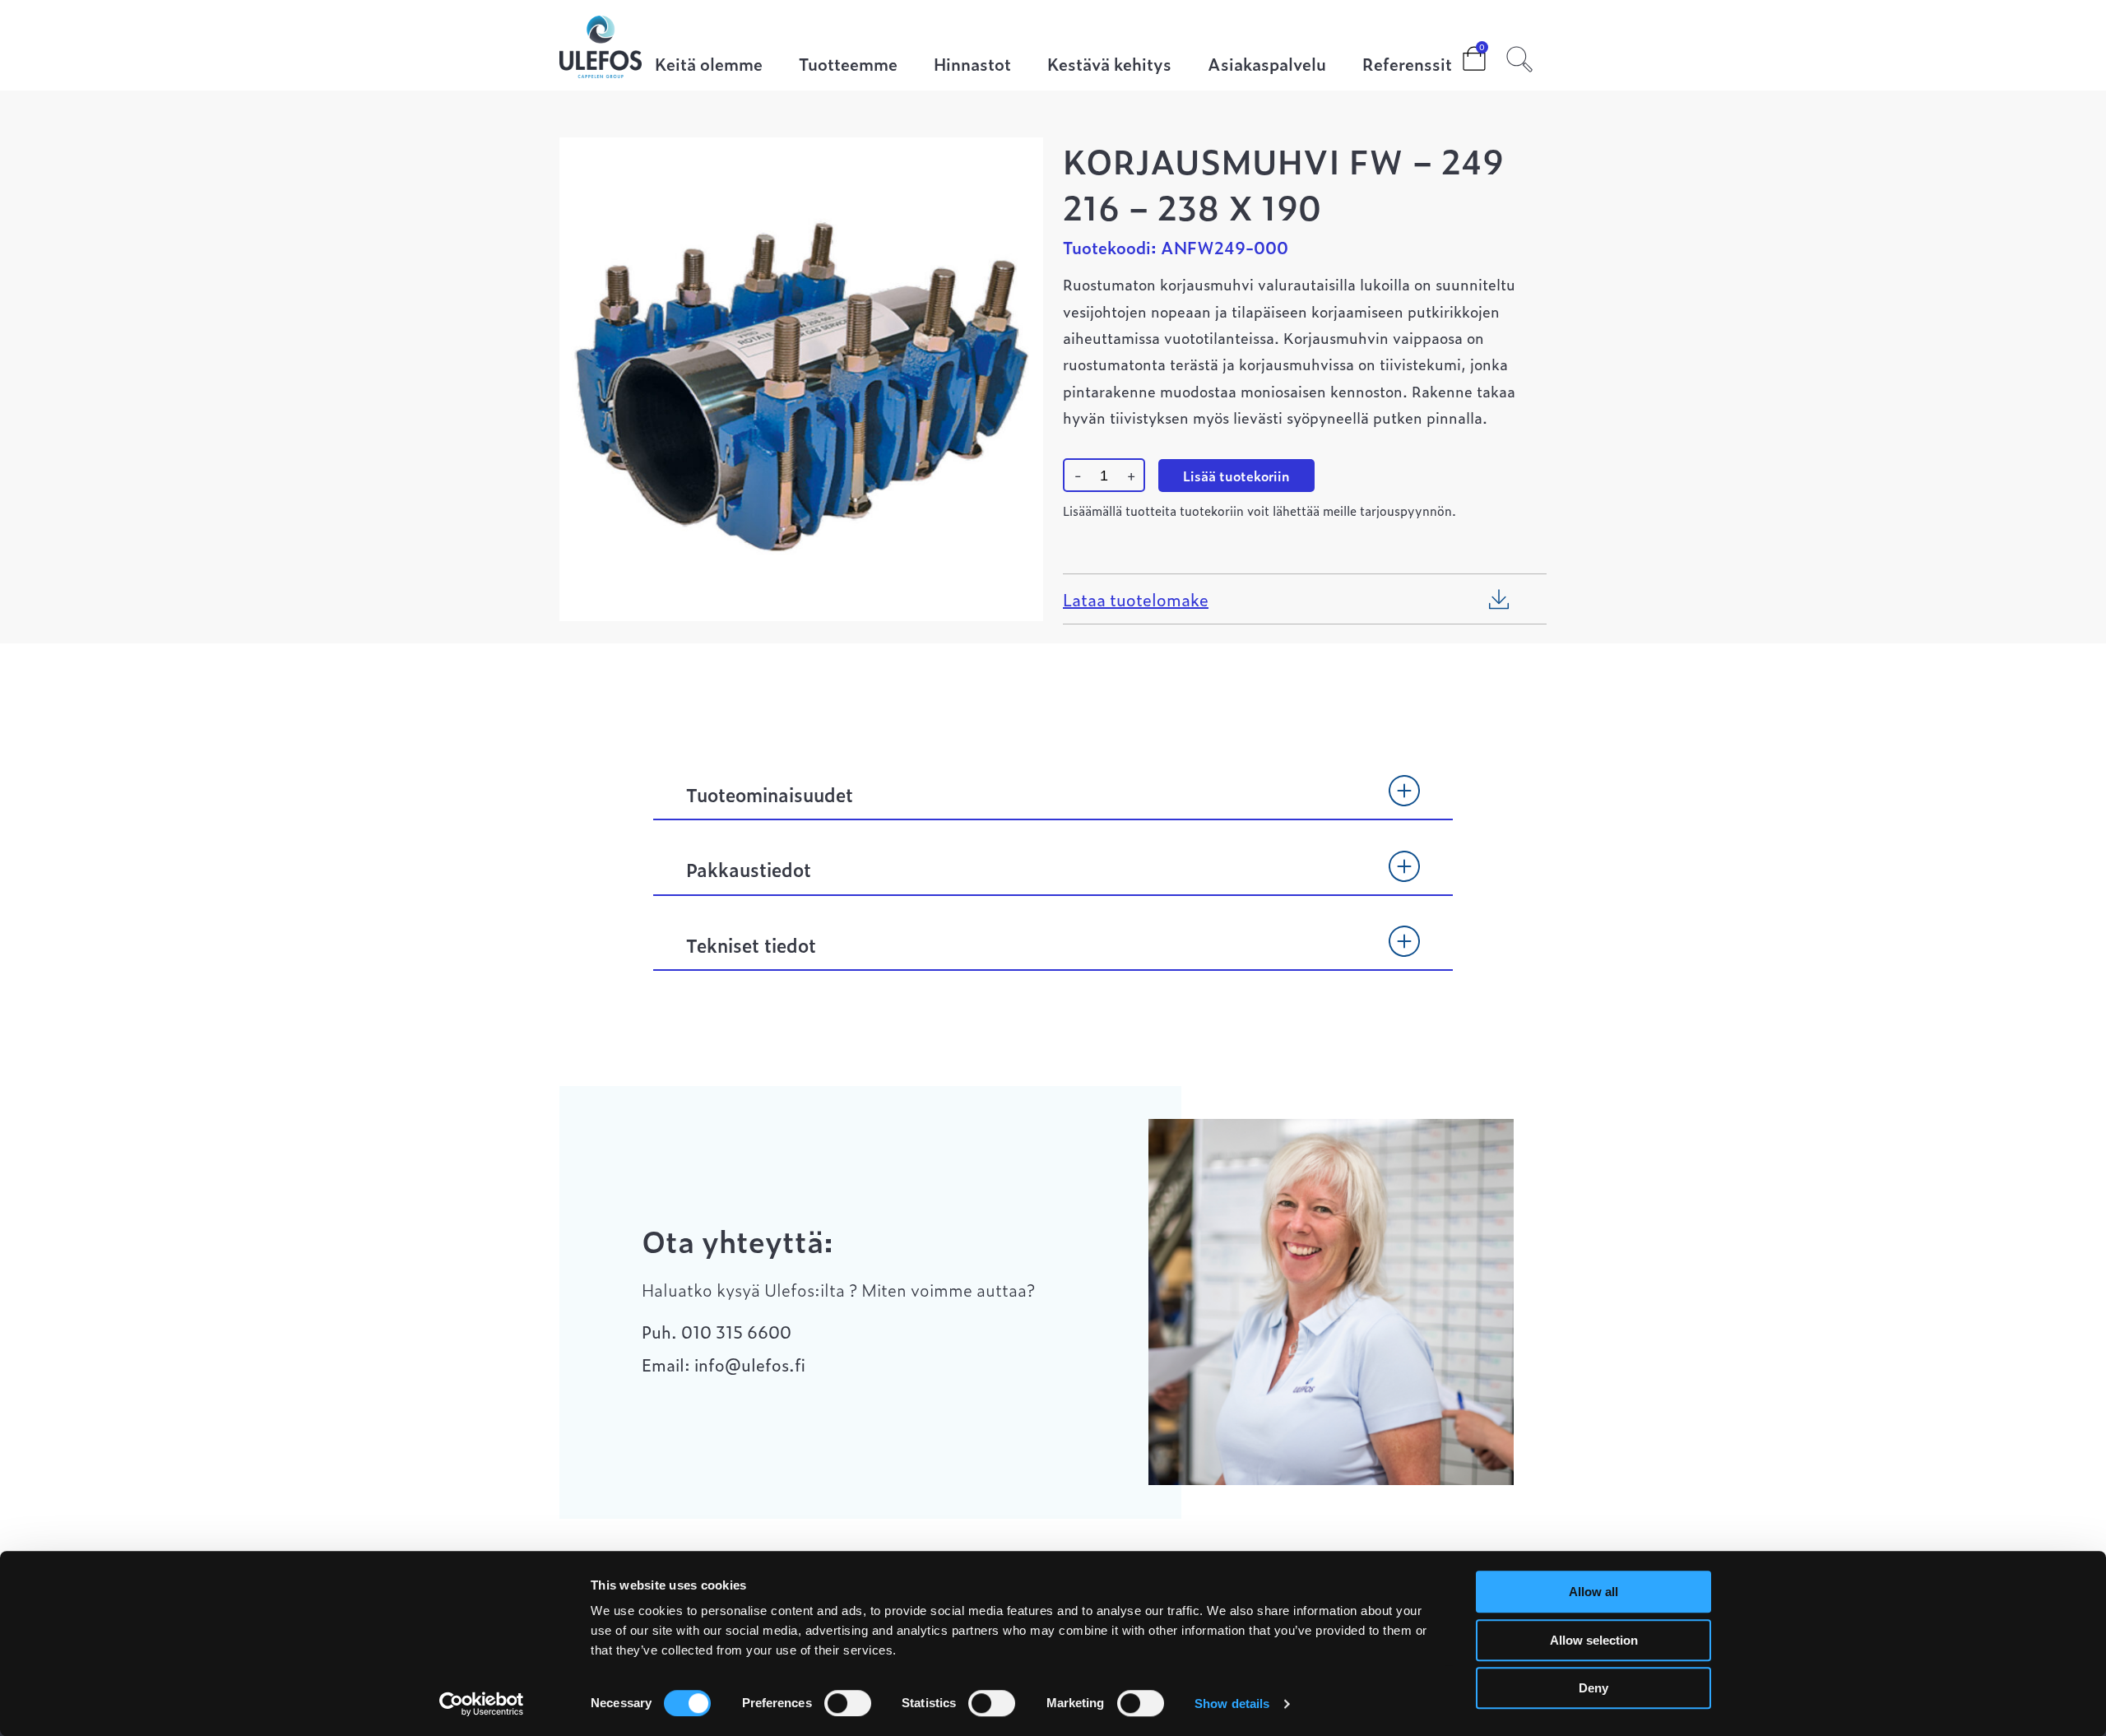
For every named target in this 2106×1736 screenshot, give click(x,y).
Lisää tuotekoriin (1236, 476)
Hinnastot (972, 65)
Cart (1461, 53)
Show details (1232, 1704)
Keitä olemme (709, 65)
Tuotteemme (848, 65)
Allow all (1593, 1592)
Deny (1593, 1688)
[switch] (848, 1703)
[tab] (1053, 802)
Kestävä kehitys (1109, 65)
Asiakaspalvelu (1267, 65)
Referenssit (1407, 65)
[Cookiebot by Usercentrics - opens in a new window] (482, 1704)
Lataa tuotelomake (1136, 599)
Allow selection (1594, 1640)
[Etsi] (1519, 57)
